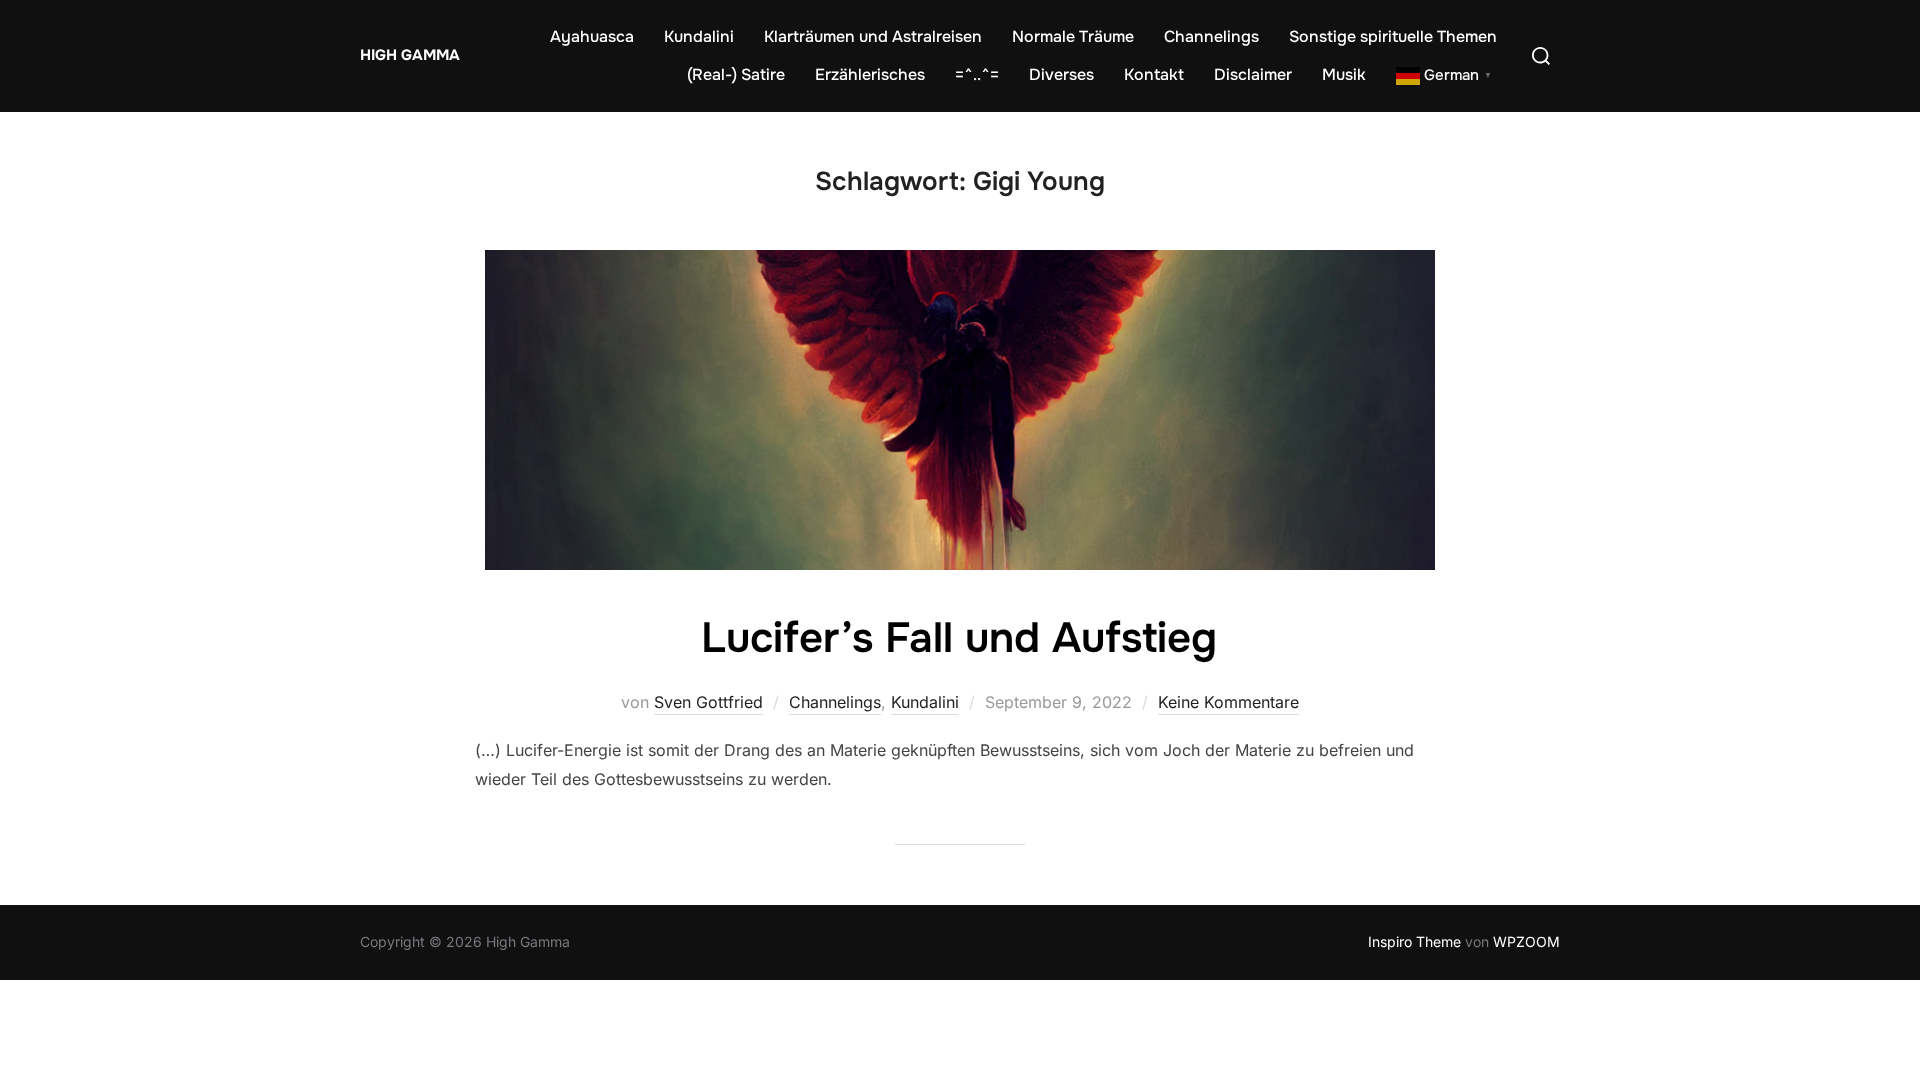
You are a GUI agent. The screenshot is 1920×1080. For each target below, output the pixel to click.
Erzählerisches (870, 74)
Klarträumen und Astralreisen (873, 36)
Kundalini (699, 36)
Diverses (1061, 74)
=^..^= (977, 74)
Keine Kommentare (1228, 702)
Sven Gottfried (708, 702)
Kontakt (1154, 74)
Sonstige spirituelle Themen (1393, 36)
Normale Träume (1073, 36)
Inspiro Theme (1414, 941)
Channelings (1211, 36)
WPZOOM (1526, 941)
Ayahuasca (592, 36)
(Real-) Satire (736, 74)
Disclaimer (1253, 74)
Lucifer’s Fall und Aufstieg (959, 638)
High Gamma (410, 55)
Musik (1344, 74)
